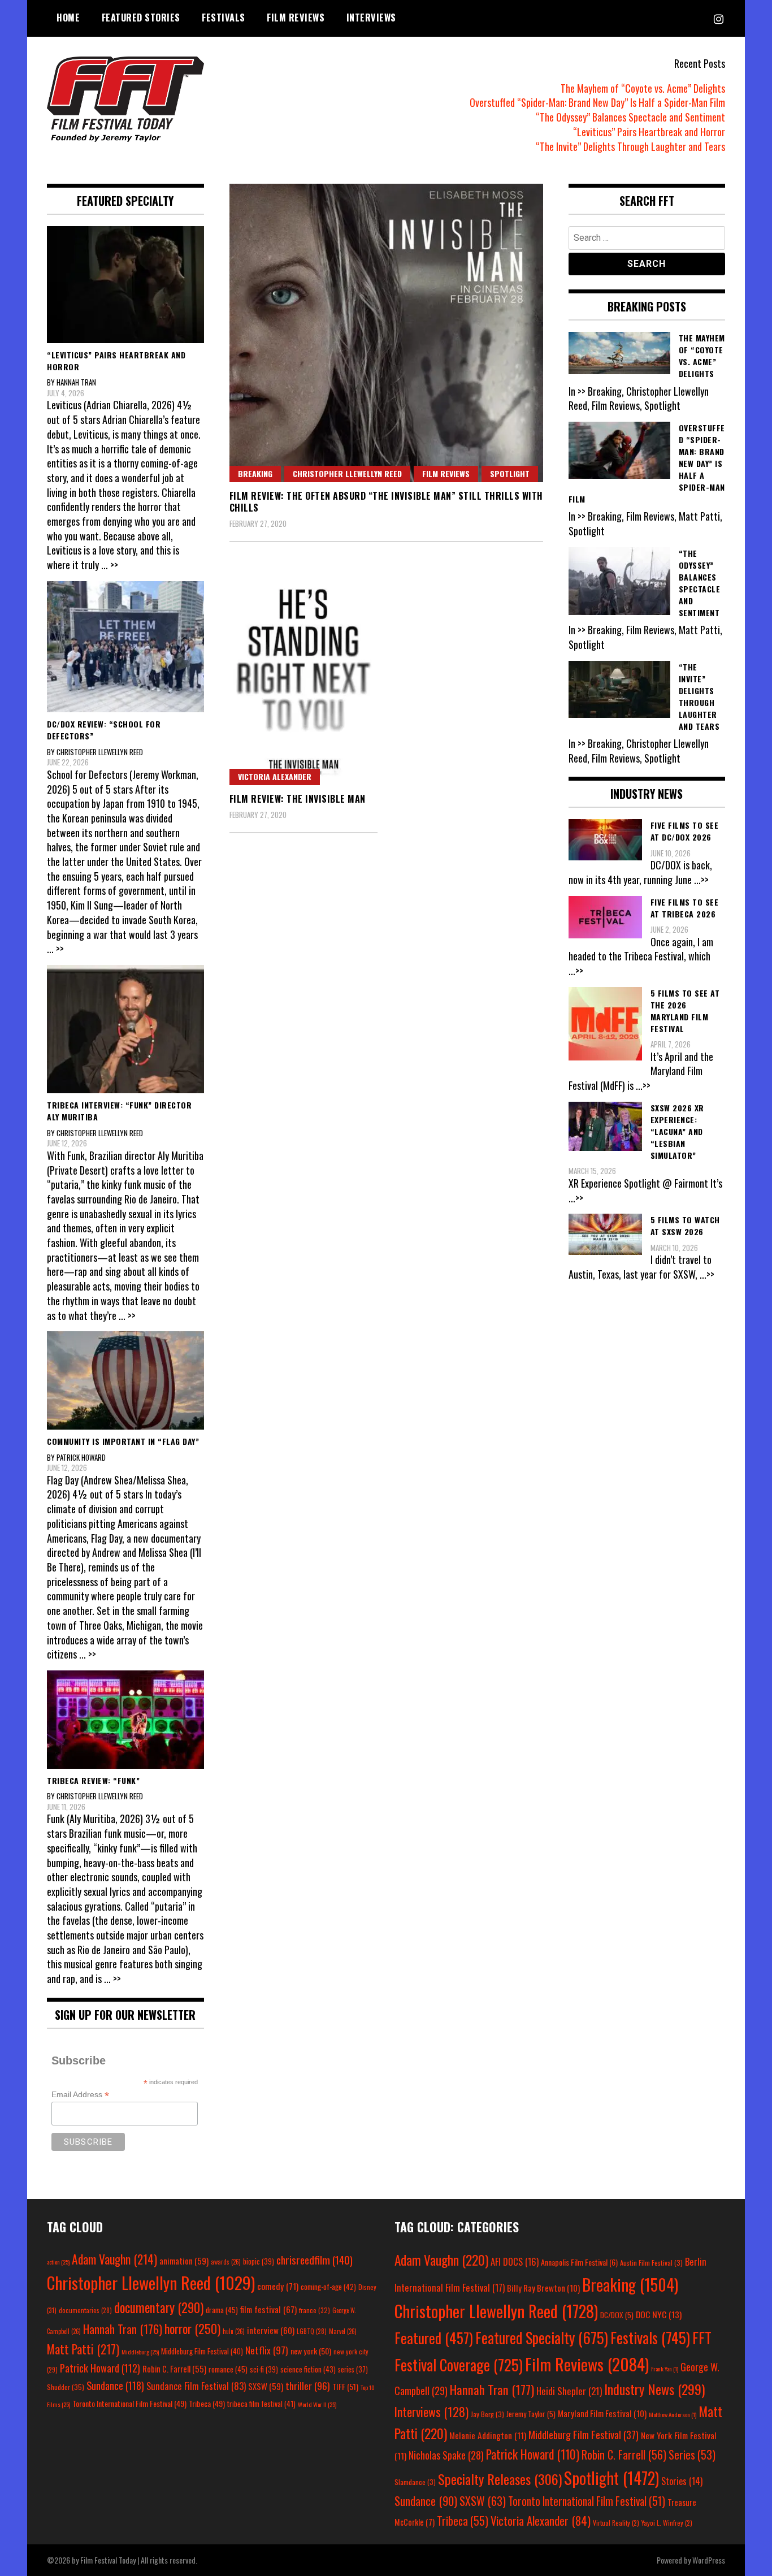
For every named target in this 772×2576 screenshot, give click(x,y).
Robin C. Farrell (174, 2369)
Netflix (267, 2350)
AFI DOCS (515, 2261)
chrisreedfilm (315, 2260)
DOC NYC (659, 2314)
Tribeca (207, 2403)
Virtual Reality (616, 2523)
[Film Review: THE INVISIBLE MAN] (304, 674)
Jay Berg (487, 2414)
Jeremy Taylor (531, 2414)
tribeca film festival (261, 2404)
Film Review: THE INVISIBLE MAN (298, 799)
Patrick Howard (100, 2368)
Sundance (115, 2385)
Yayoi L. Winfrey (667, 2523)
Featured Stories (141, 18)
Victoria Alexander (275, 776)
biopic (259, 2261)
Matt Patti (83, 2349)
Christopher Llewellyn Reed (347, 473)
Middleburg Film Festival (202, 2351)
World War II (317, 2404)
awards (226, 2262)
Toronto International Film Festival (129, 2403)
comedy (278, 2286)
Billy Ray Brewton (543, 2288)
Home (68, 18)
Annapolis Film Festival (579, 2262)
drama (222, 2310)
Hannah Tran (123, 2329)
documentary (159, 2307)
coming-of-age (328, 2287)
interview (271, 2330)
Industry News (654, 2389)
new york (311, 2351)
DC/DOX (617, 2315)
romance (228, 2369)
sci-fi (264, 2369)
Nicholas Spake (446, 2455)
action (58, 2262)
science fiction (308, 2369)
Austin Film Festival (651, 2263)
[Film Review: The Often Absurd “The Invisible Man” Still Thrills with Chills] (386, 333)
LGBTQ (312, 2331)
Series (692, 2455)
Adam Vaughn (114, 2259)
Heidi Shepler (569, 2391)
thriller (308, 2385)
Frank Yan (665, 2369)
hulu (234, 2331)
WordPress (709, 2560)
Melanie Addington (488, 2435)
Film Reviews (296, 18)
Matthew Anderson (673, 2414)
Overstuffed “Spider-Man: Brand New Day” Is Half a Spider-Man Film (597, 102)
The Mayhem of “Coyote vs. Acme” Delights (643, 88)
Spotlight (510, 473)
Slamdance (415, 2482)
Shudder (66, 2387)
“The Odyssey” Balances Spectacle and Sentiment (630, 117)
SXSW (266, 2386)
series (353, 2369)
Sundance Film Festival (196, 2386)
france (315, 2310)
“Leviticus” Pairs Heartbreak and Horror (649, 132)
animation (184, 2261)
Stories (682, 2481)
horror (192, 2328)
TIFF (345, 2386)
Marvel (343, 2331)
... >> (110, 565)
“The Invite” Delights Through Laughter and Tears (630, 146)
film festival (268, 2309)
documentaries (85, 2310)
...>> (701, 880)
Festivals (224, 18)
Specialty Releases (500, 2479)
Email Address (80, 2095)
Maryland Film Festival (602, 2413)
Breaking (255, 473)
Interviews (371, 18)
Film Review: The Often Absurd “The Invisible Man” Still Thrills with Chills (386, 502)
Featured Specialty (542, 2338)
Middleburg (140, 2352)
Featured (434, 2338)
